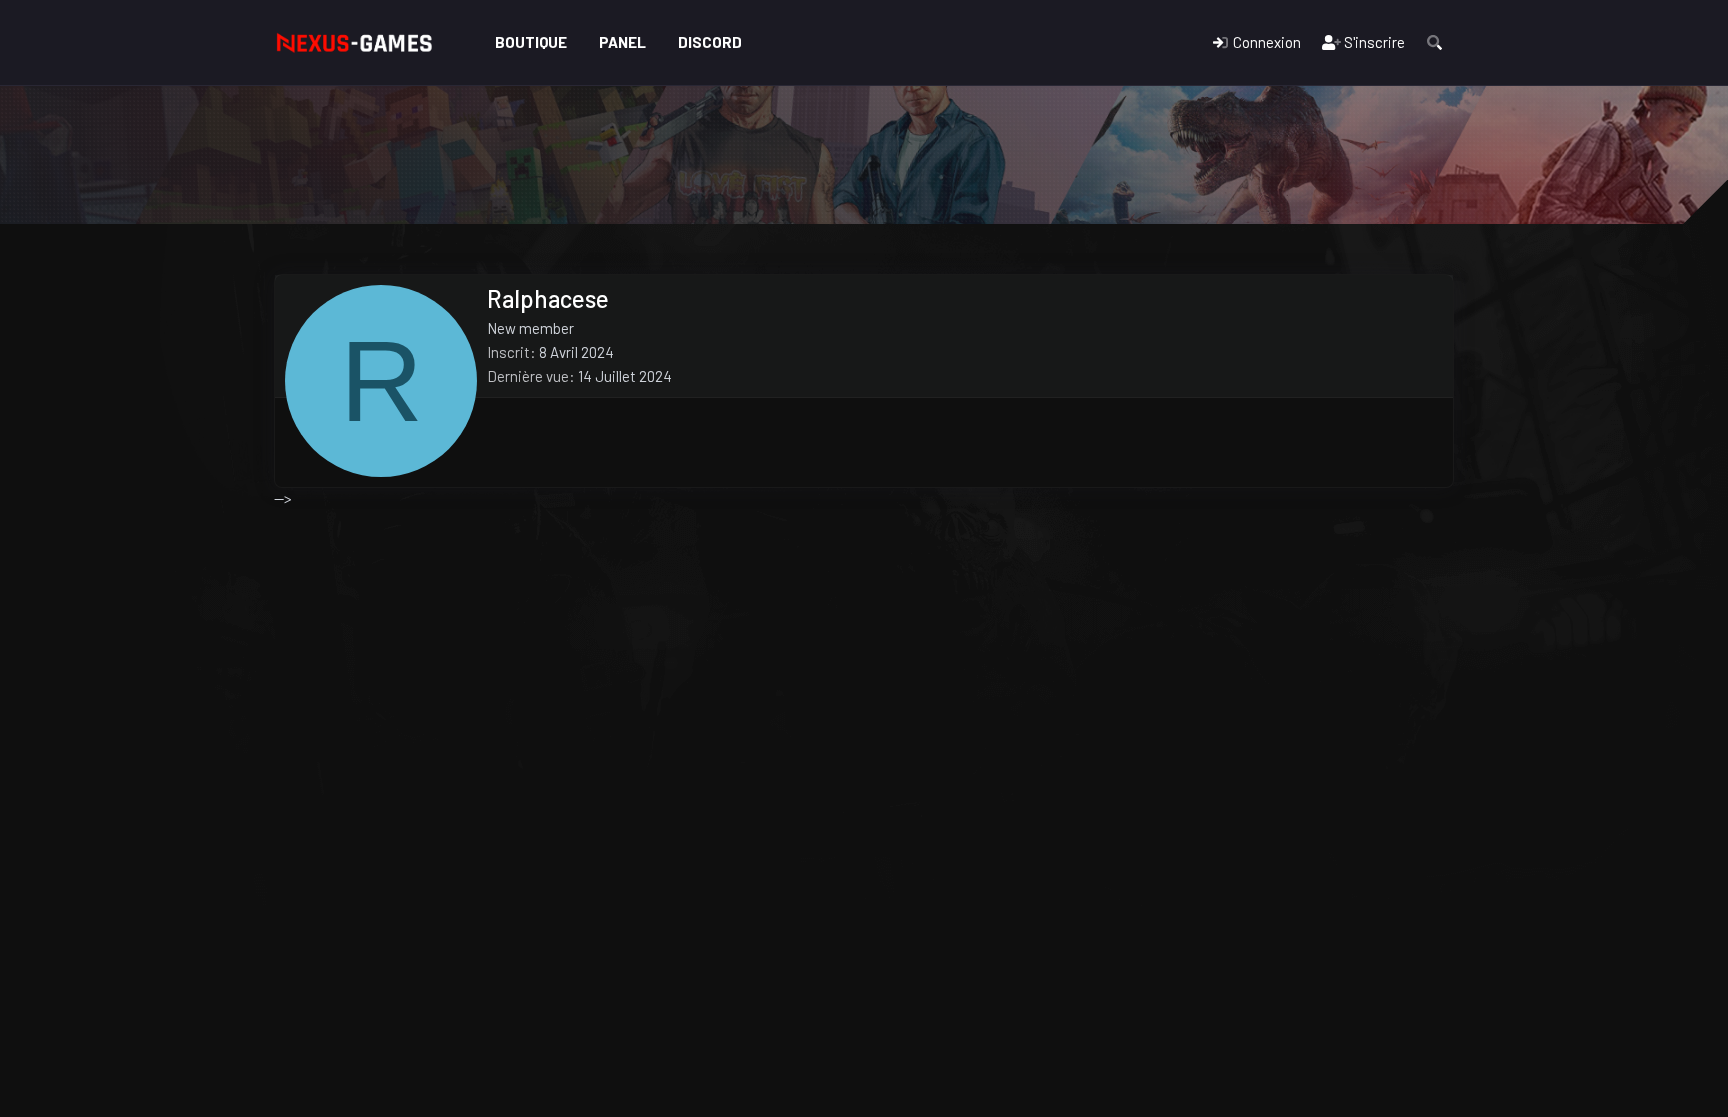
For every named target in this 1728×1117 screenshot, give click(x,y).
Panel (622, 42)
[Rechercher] (1434, 42)
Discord (710, 42)
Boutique (531, 42)
